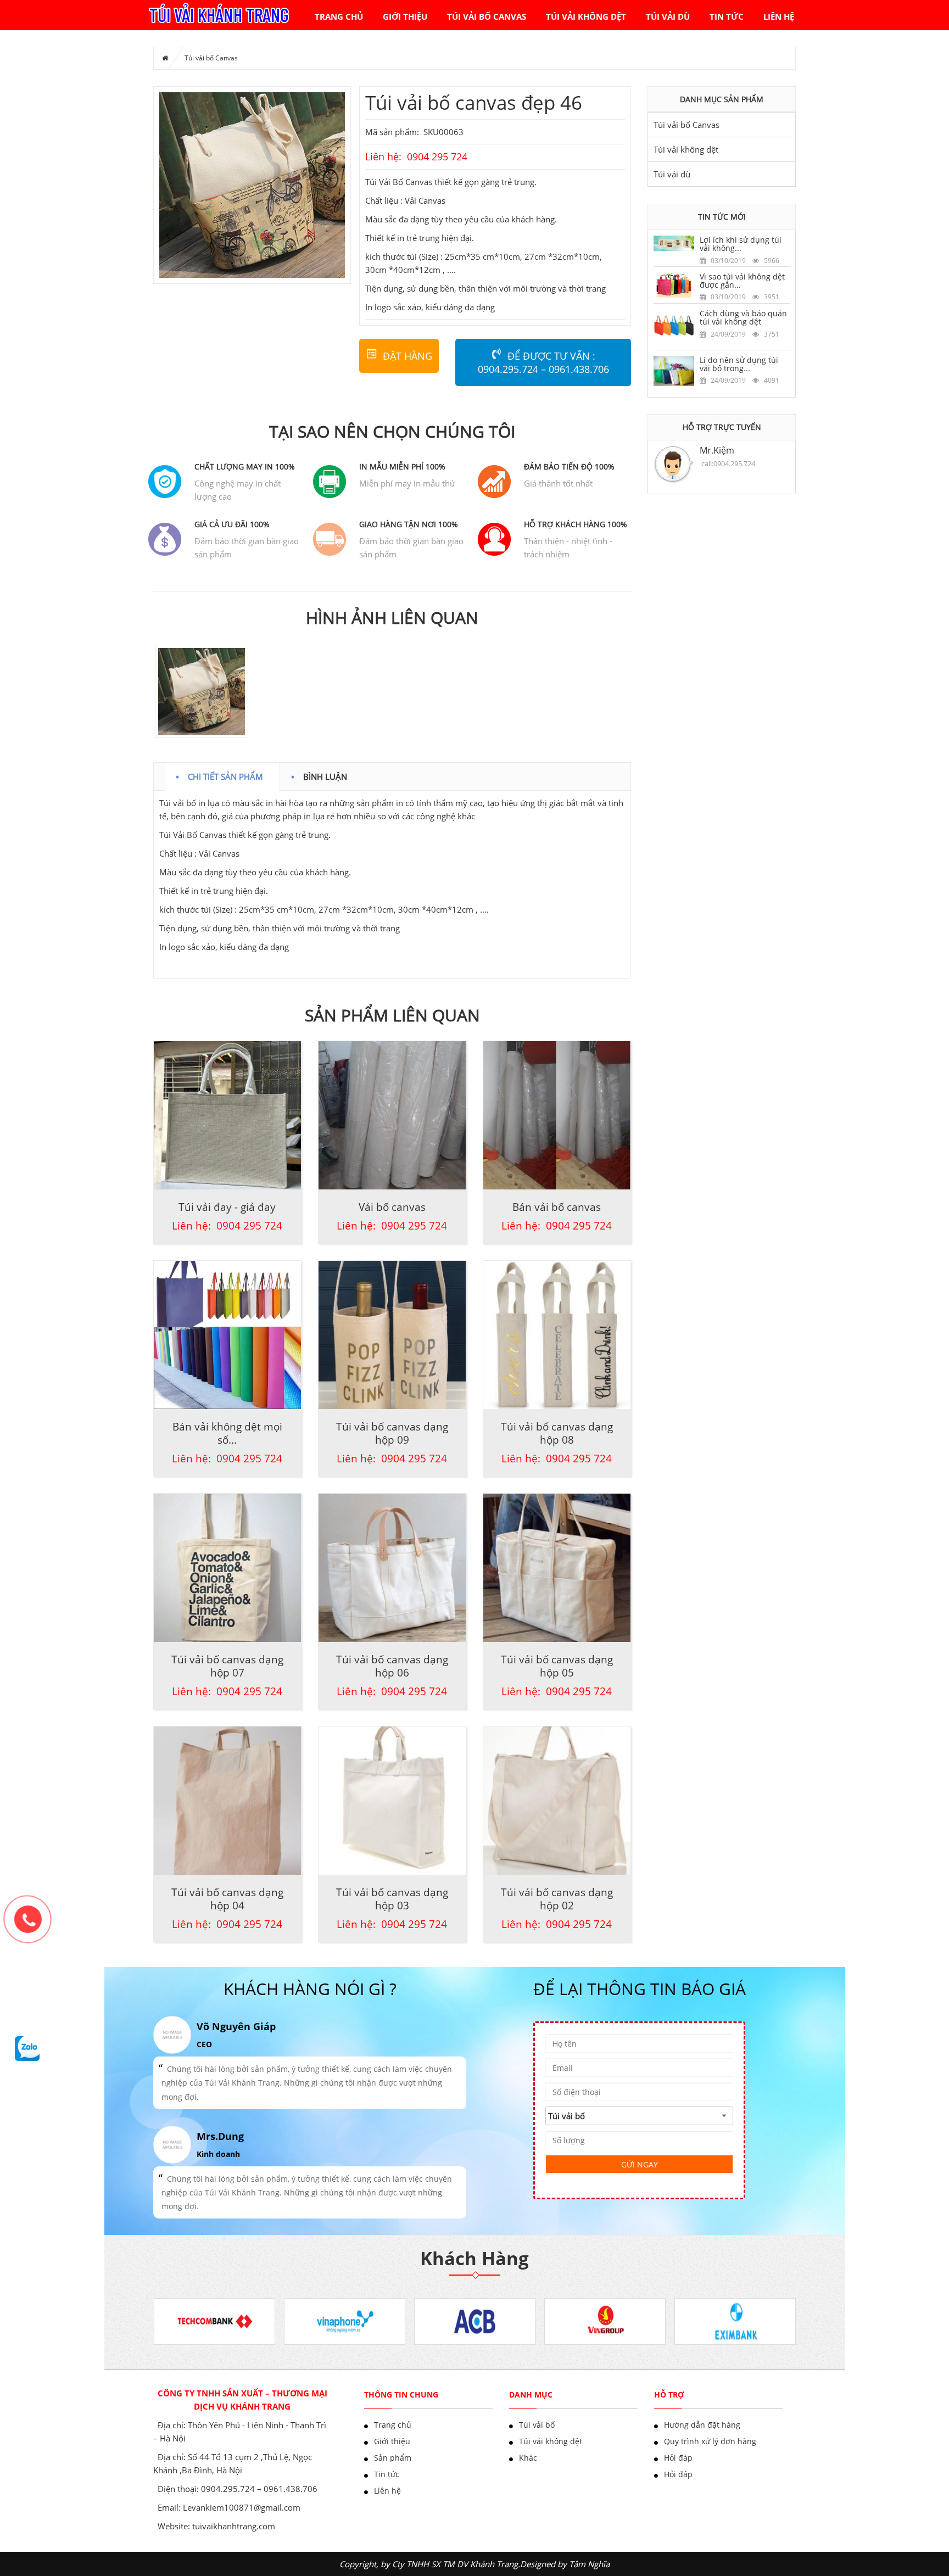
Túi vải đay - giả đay (227, 1207)
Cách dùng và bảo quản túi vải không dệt (743, 317)
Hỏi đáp (678, 2458)
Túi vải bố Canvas (487, 16)
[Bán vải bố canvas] (557, 1115)
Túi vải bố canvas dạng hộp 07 (227, 1666)
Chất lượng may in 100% (245, 466)
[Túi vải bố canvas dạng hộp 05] (557, 1568)
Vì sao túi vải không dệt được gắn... (742, 281)
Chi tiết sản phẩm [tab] (225, 775)
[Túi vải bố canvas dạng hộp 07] (227, 1568)
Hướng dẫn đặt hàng (702, 2425)
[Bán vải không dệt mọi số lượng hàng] (227, 1335)
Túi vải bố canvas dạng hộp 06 (392, 1666)
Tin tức (727, 16)
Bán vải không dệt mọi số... (227, 1433)
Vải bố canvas (392, 1207)
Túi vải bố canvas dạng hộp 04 (227, 1899)
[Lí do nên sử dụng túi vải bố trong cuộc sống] (674, 370)
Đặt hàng (407, 356)
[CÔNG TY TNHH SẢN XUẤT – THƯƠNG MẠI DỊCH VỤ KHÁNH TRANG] (218, 14)
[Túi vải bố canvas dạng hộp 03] (392, 1801)
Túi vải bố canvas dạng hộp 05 (557, 1666)
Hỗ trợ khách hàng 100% (576, 524)
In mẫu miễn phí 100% (402, 466)
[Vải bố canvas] (392, 1115)
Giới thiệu (405, 16)
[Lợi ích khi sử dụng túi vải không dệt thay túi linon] (674, 242)
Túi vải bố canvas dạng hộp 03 (392, 1899)
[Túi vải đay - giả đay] (227, 1115)
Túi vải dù (668, 16)
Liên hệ (779, 16)
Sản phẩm (393, 2458)
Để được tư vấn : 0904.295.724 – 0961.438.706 (543, 362)
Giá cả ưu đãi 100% (232, 524)
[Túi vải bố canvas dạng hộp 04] (227, 1801)
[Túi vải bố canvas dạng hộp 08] (557, 1335)
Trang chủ (339, 16)
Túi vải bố (537, 2425)
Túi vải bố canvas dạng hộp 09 (392, 1433)
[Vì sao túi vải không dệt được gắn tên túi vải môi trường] (674, 284)
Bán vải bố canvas (557, 1207)
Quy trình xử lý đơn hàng (710, 2441)
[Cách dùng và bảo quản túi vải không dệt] (674, 326)
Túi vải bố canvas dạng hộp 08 (557, 1433)
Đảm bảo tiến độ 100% (569, 466)
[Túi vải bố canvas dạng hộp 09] (392, 1335)
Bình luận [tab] (325, 775)
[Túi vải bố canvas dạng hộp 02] (557, 1801)
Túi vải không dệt (586, 16)
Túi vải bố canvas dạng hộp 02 (557, 1899)
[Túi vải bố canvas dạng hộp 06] (392, 1568)
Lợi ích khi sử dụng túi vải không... (741, 244)
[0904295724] (33, 1925)
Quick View (227, 1097)
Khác (528, 2458)
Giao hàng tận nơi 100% (409, 524)
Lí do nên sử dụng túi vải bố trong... (739, 364)
